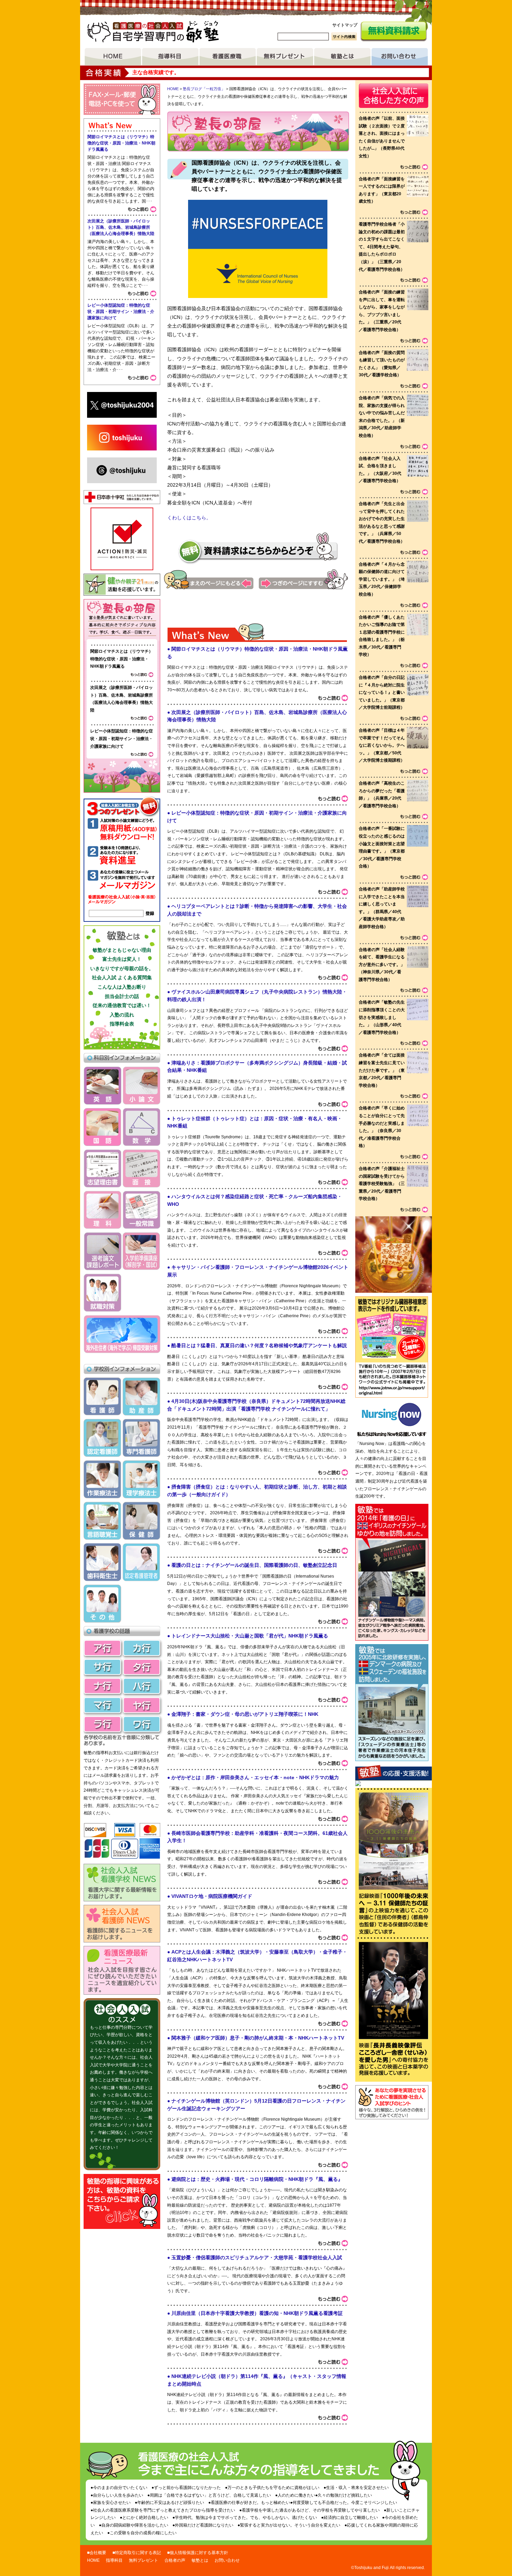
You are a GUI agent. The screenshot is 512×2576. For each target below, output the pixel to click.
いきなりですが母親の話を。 (122, 968)
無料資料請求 (394, 32)
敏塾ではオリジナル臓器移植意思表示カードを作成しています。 (392, 1330)
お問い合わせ (400, 57)
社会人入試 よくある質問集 (122, 977)
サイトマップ (345, 25)
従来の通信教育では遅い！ (122, 1005)
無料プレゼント (285, 57)
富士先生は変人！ (122, 959)
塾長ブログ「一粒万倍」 (204, 89)
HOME (113, 57)
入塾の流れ (122, 1015)
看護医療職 (228, 57)
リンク (392, 1380)
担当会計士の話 (122, 996)
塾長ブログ (122, 619)
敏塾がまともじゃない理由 (122, 950)
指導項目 (170, 57)
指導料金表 (122, 1024)
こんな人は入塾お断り (122, 987)
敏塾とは (342, 57)
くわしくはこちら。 (189, 518)
